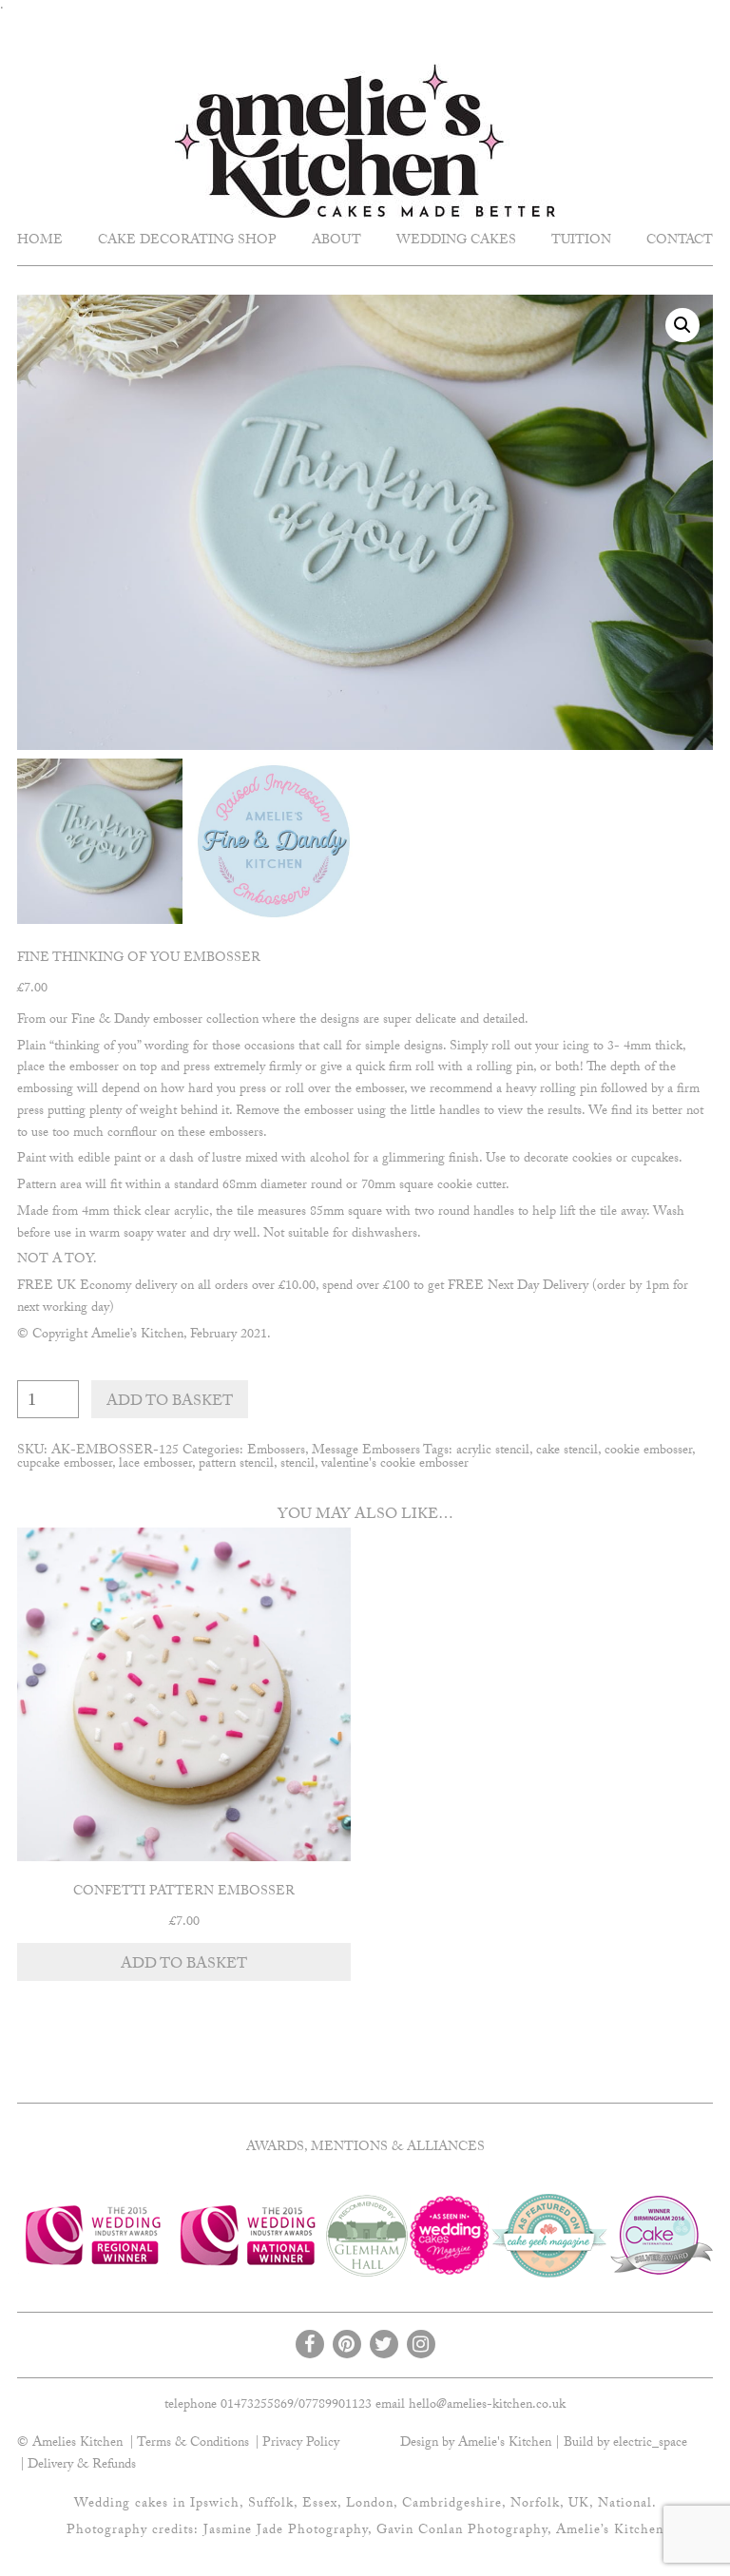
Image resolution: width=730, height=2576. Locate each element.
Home (40, 241)
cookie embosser (648, 1451)
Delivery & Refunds (82, 2466)
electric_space (650, 2444)
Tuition (581, 241)
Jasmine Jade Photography (286, 2531)
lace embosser (155, 1465)
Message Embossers (366, 1451)
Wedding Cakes (456, 241)
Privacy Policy (301, 2444)
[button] (682, 325)
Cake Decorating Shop (187, 241)
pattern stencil (236, 1465)
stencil (298, 1465)
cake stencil (567, 1451)
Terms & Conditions (193, 2444)
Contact (680, 241)
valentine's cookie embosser (395, 1465)
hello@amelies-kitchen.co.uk (487, 2406)
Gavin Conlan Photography (462, 2531)
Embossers (276, 1451)
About (336, 241)
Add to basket (170, 1403)
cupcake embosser (65, 1465)
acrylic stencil (493, 1451)
